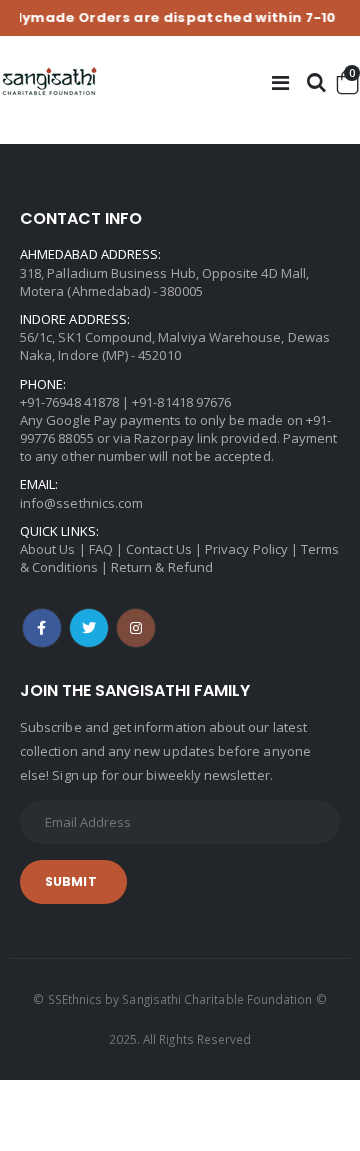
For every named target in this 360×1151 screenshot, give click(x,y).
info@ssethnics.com (81, 503)
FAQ (101, 549)
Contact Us (159, 549)
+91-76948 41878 (69, 402)
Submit (71, 881)
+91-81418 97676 (181, 402)
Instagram (136, 628)
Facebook (42, 628)
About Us (48, 549)
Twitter (89, 628)
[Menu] (280, 82)
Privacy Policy (246, 549)
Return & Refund (162, 567)
